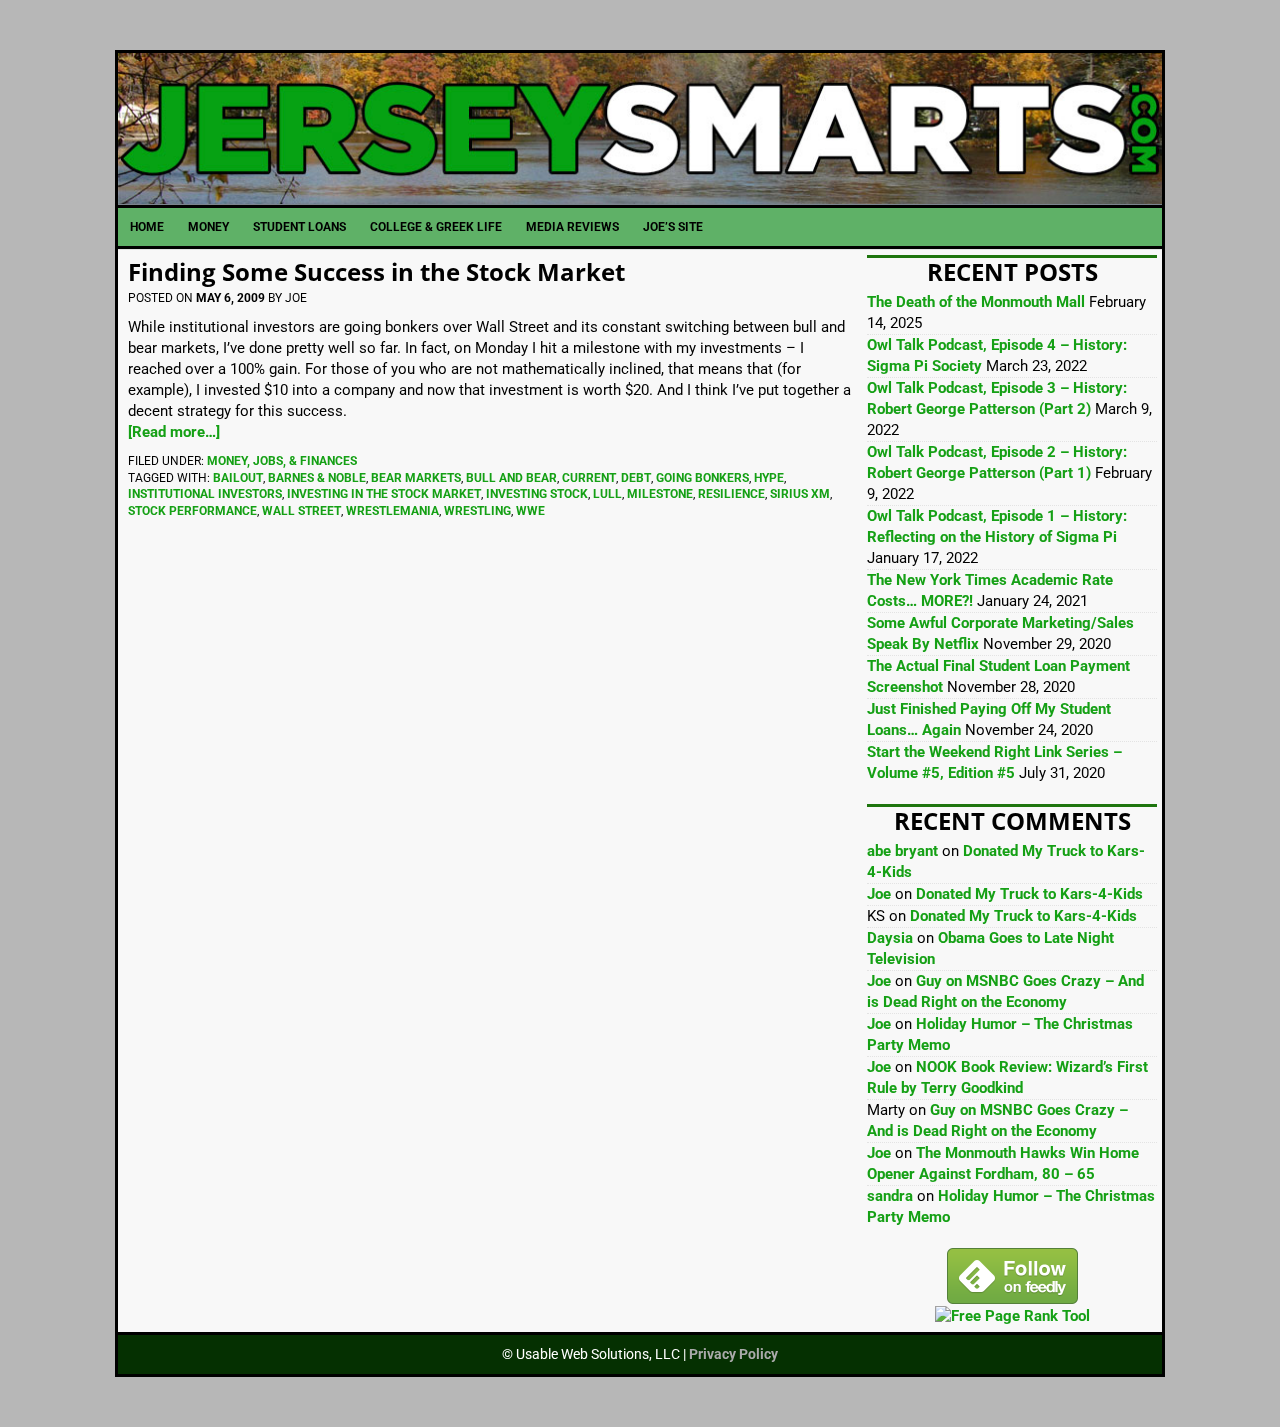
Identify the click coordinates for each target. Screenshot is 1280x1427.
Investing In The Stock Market (384, 494)
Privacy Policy (733, 1354)
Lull (607, 494)
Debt (636, 478)
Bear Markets (416, 478)
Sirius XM (800, 494)
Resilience (731, 494)
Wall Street (301, 511)
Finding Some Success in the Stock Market (376, 271)
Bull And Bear (511, 478)
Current (589, 478)
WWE (530, 511)
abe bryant (902, 851)
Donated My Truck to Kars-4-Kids (1029, 894)
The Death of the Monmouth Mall (976, 302)
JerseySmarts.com (640, 129)
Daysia (890, 938)
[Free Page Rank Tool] (1012, 1316)
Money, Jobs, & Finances (282, 461)
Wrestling (477, 511)
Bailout (238, 478)
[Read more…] (174, 432)
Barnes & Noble (317, 478)
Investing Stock (537, 494)
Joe (879, 894)
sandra (890, 1196)
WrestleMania (392, 511)
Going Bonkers (702, 478)
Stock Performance (192, 511)
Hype (769, 478)
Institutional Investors (205, 494)
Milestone (660, 494)
